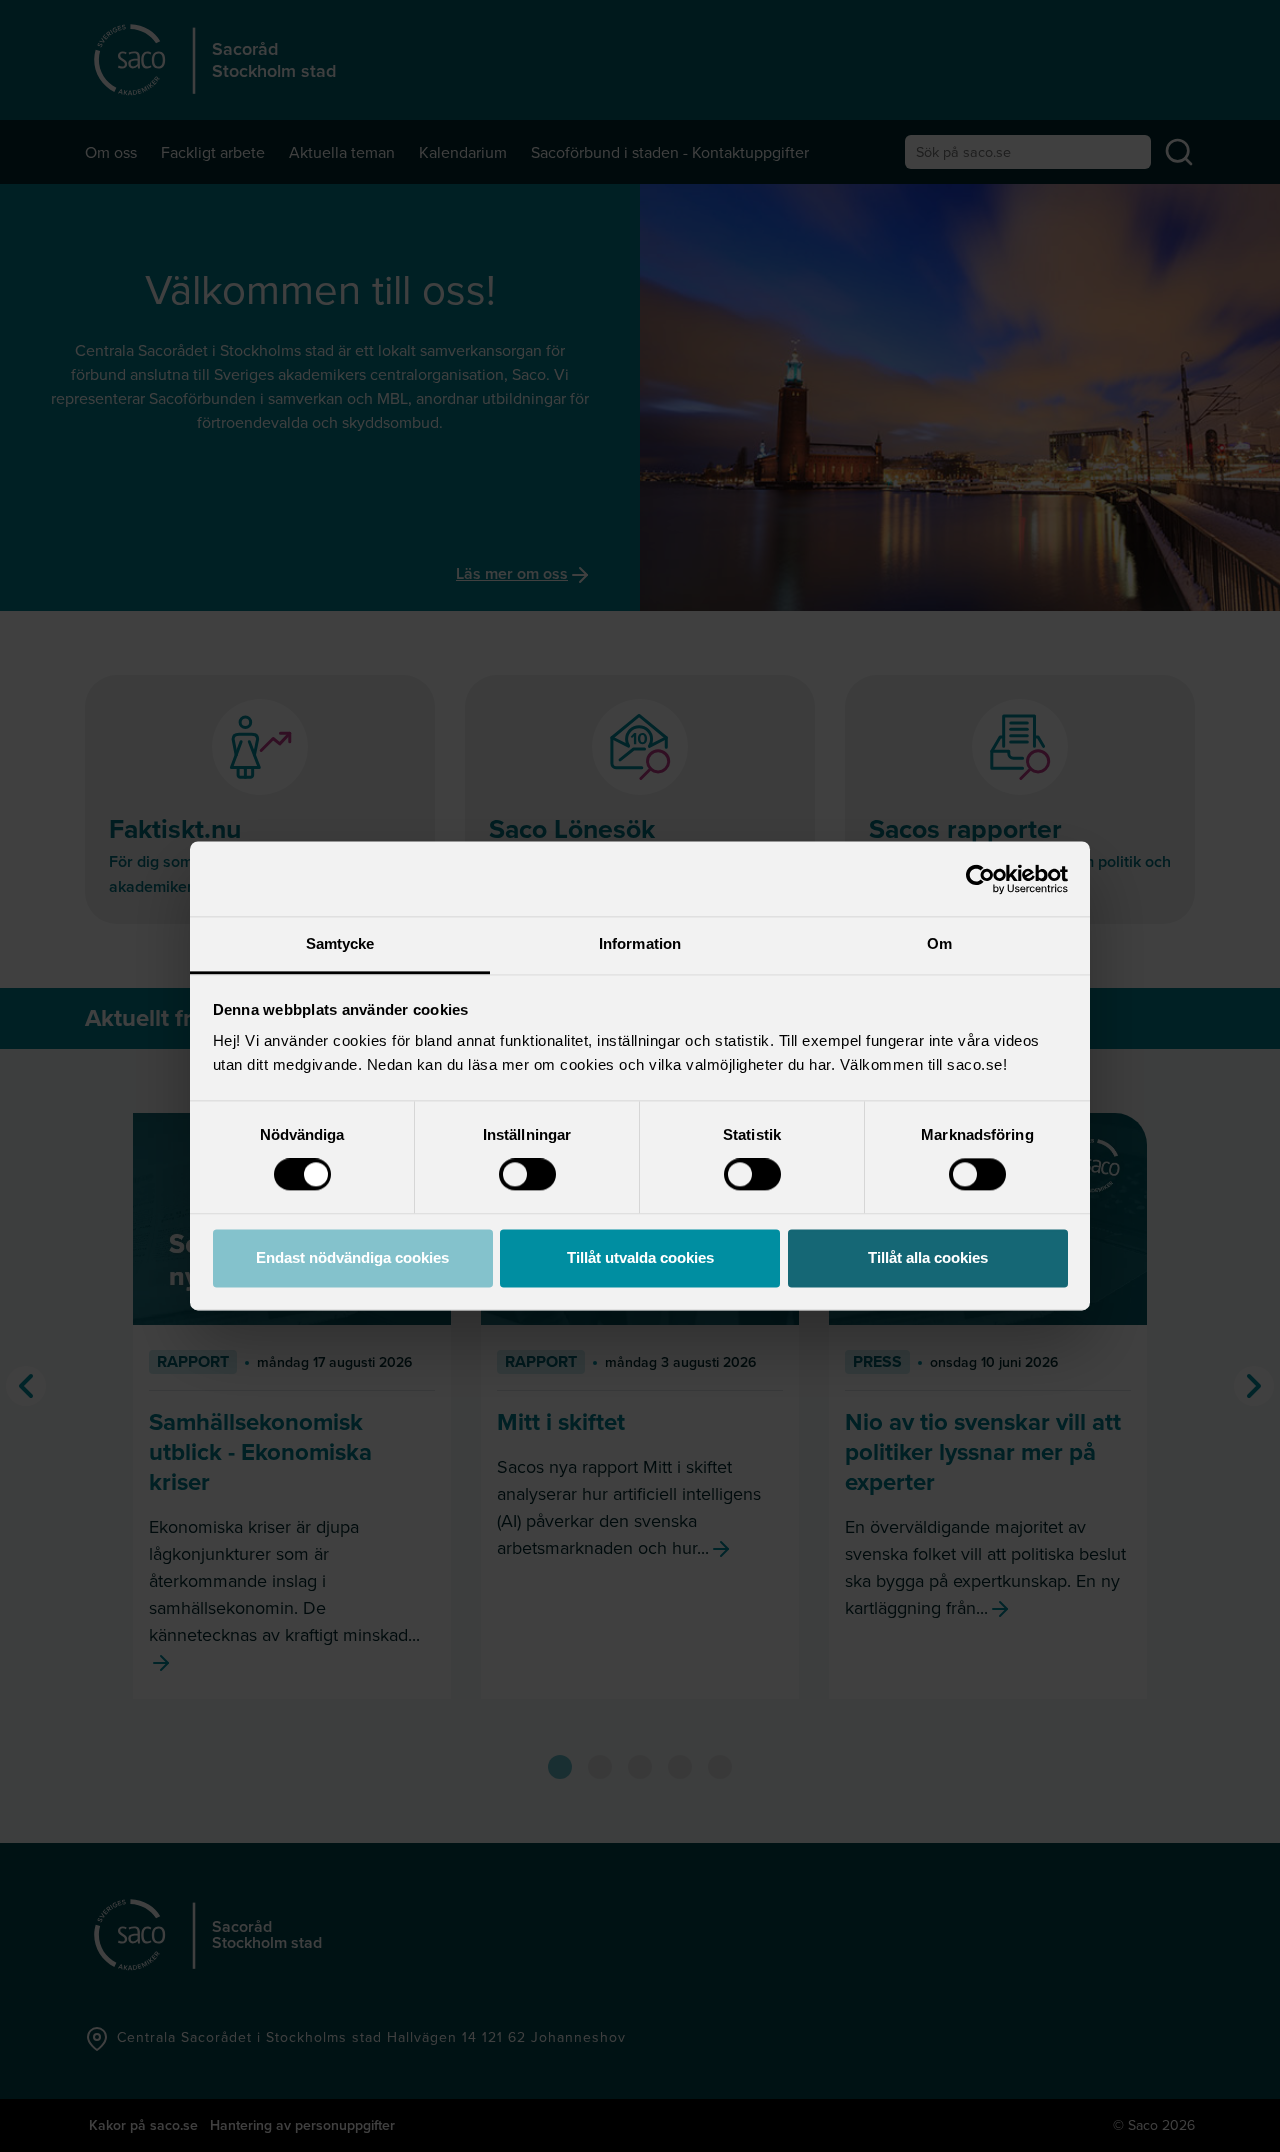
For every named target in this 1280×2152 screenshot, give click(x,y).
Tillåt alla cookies (928, 1257)
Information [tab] (640, 943)
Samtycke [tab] (340, 943)
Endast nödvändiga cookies (352, 1257)
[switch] (527, 1175)
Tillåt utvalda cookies (640, 1257)
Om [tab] (939, 943)
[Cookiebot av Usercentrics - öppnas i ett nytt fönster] (980, 879)
